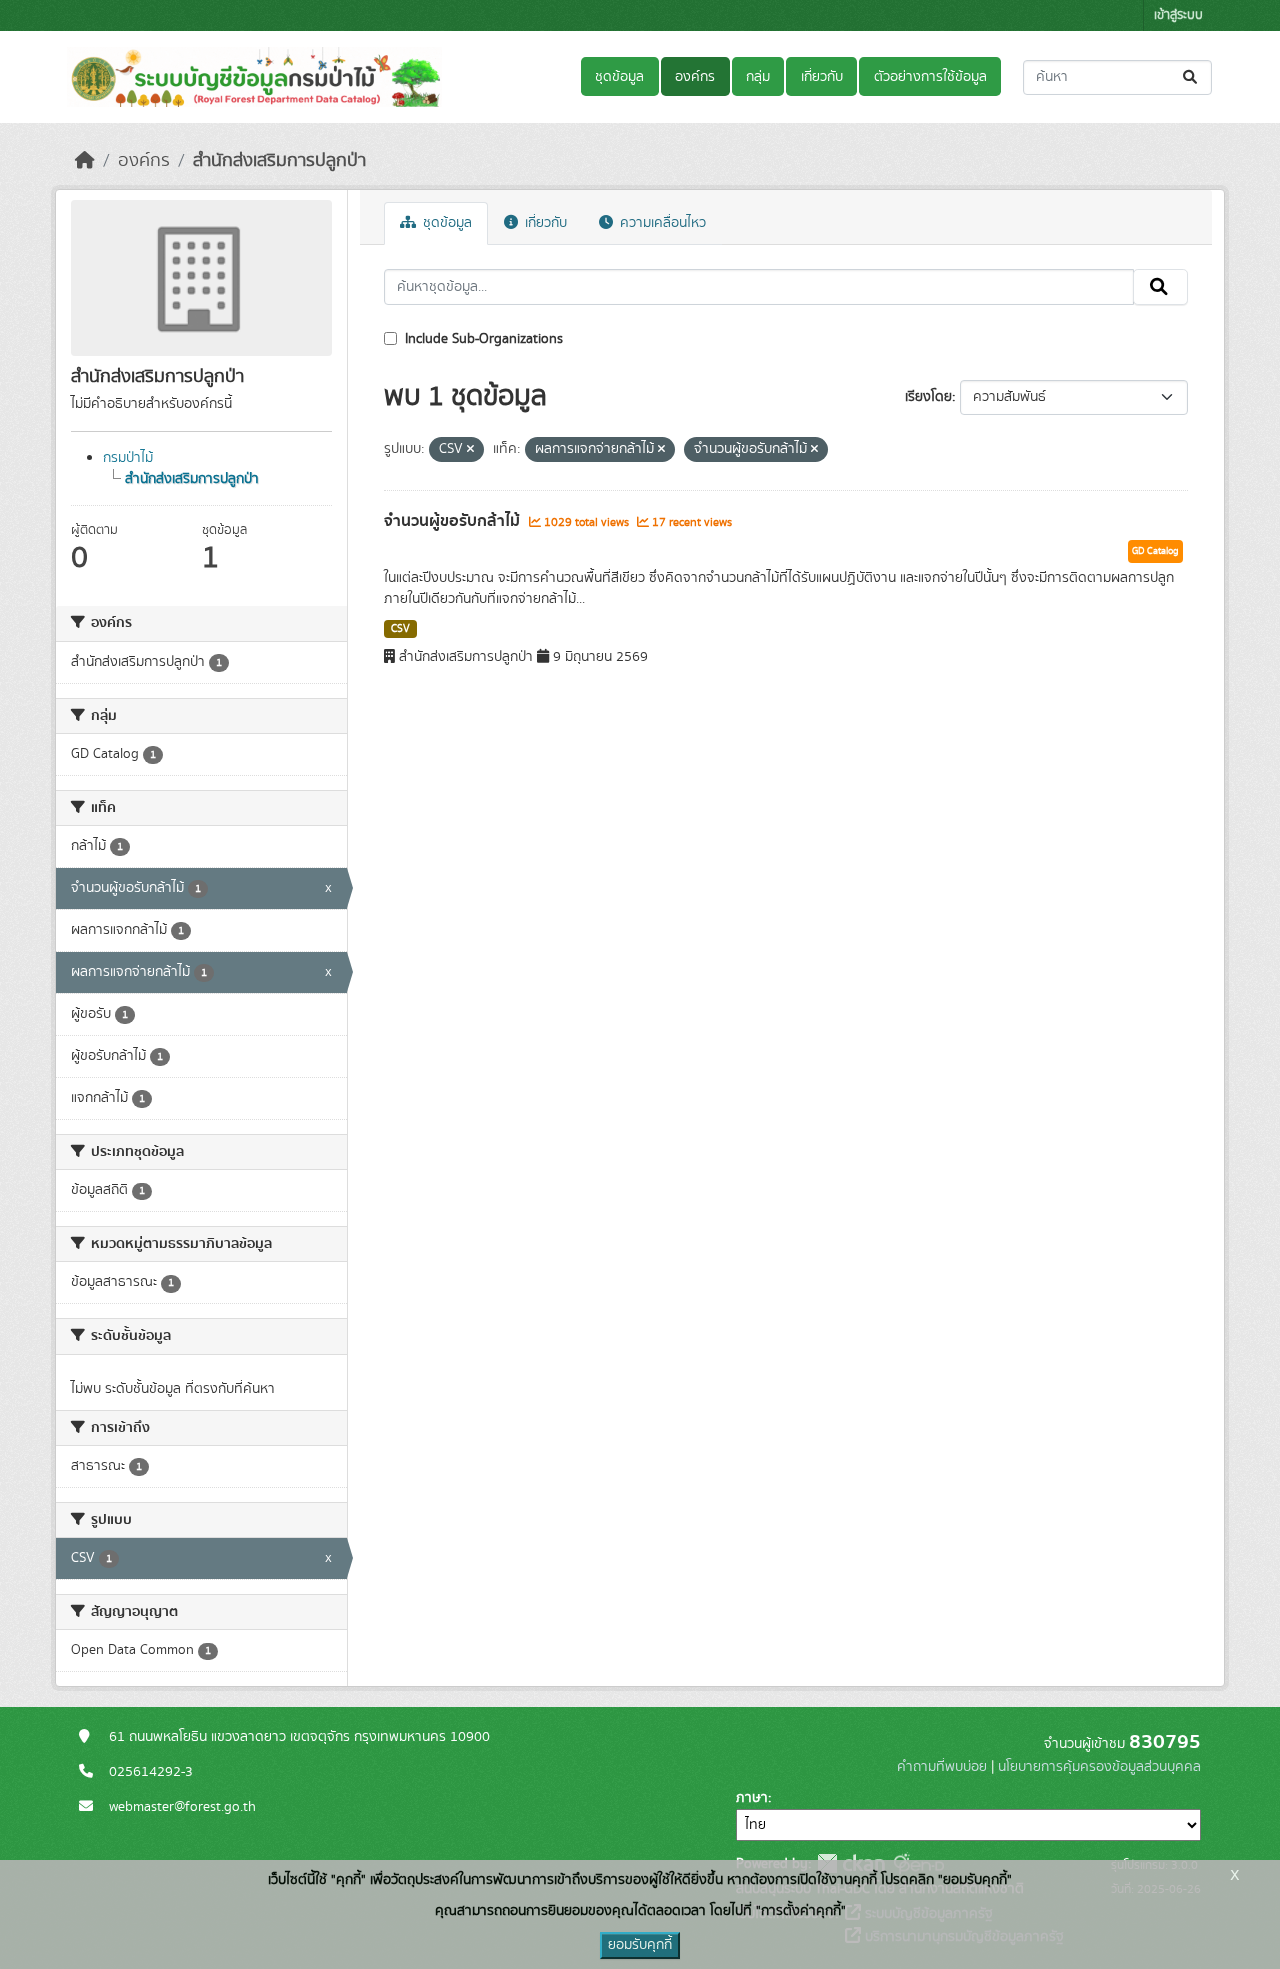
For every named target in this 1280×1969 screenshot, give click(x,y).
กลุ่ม (758, 77)
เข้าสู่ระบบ (1178, 15)
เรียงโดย (928, 397)
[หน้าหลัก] (85, 161)
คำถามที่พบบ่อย (942, 1767)
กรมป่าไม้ (128, 458)
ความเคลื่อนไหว (661, 223)
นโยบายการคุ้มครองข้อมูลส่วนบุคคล (1099, 1767)
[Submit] (1191, 77)
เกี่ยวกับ (822, 77)
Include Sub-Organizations (482, 339)
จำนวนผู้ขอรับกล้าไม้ (454, 521)
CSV (400, 629)
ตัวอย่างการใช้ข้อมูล (930, 77)
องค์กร (695, 77)
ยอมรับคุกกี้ (640, 1945)
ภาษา (752, 1798)
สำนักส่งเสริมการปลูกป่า (279, 161)
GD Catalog (1155, 551)
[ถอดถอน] (470, 450)
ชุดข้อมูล (619, 77)
